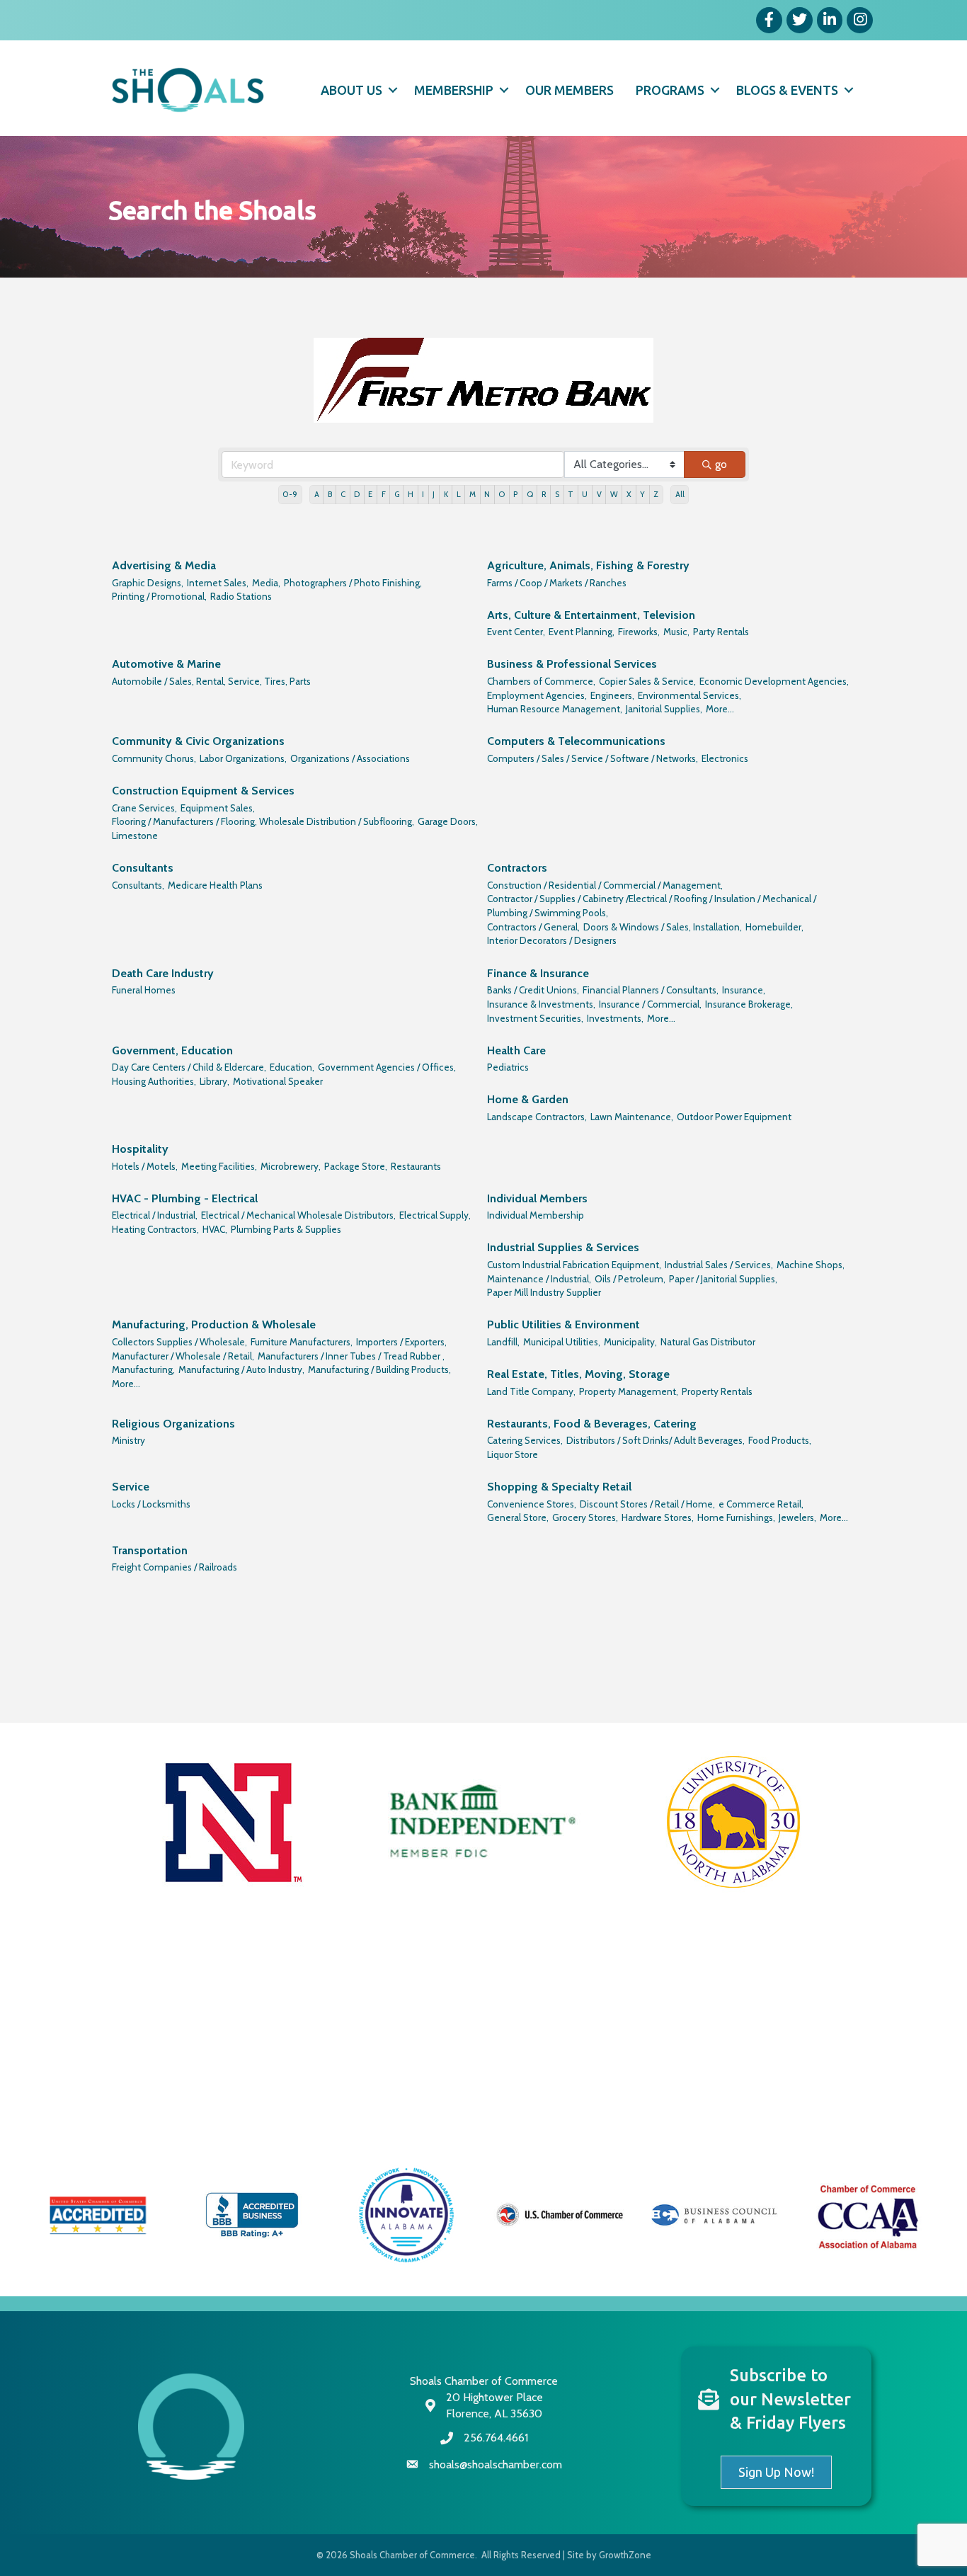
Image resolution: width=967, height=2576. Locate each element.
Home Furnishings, (736, 1517)
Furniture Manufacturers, (302, 1342)
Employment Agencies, (537, 695)
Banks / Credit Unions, (533, 990)
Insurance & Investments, (541, 1004)
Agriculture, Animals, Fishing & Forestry (588, 565)
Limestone (135, 836)
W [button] (614, 494)
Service (131, 1487)
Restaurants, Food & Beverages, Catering (592, 1424)
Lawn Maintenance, (632, 1117)
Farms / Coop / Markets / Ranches (557, 583)
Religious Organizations (173, 1424)
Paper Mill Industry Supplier (544, 1292)
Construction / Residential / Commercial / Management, (605, 885)
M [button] (473, 494)
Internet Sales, (218, 583)
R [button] (544, 494)
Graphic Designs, (148, 583)
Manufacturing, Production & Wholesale (214, 1324)
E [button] (370, 494)
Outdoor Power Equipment (734, 1117)
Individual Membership (536, 1215)
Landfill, (503, 1342)
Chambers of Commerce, (541, 681)
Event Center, (516, 632)
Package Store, (356, 1166)
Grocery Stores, (585, 1517)
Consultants (143, 868)
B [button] (330, 494)
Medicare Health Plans (215, 885)
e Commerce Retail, (761, 1504)
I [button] (423, 494)
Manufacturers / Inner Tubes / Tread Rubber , (351, 1356)
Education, (292, 1067)
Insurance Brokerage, (749, 1004)
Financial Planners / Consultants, (651, 990)
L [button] (459, 494)
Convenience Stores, (532, 1504)
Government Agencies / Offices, (387, 1067)
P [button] (515, 494)
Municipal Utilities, (562, 1342)
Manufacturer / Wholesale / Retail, (183, 1356)
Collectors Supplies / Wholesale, (179, 1342)
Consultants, (138, 885)
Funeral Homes (144, 990)
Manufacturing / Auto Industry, (241, 1369)
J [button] (434, 494)
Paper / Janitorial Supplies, (723, 1279)
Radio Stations (241, 596)
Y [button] (642, 494)
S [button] (557, 494)
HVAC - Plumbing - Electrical (185, 1198)
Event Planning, (582, 632)
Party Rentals (721, 632)
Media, (266, 583)
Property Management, (629, 1391)
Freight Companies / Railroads (174, 1567)
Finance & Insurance (538, 973)
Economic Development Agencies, (774, 681)
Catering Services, (525, 1440)
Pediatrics (508, 1067)
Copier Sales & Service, (647, 681)
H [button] (411, 494)
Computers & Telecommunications (576, 741)
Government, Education (172, 1050)
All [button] (680, 494)
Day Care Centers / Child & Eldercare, (189, 1067)
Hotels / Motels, (145, 1166)
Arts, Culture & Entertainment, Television (591, 615)
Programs (670, 90)
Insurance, (744, 990)
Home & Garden (528, 1099)
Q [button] (530, 494)
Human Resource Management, (555, 709)
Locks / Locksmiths (151, 1504)
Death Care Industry (163, 973)
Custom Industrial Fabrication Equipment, (574, 1265)
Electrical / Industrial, (155, 1215)
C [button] (343, 494)
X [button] (629, 494)
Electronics (725, 758)
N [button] (487, 494)
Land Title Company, (531, 1391)
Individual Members (537, 1198)
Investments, (615, 1018)
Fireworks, (639, 632)
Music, (676, 632)
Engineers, (612, 695)
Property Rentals (717, 1391)
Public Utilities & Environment (563, 1324)
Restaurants (416, 1166)
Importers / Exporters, (401, 1342)
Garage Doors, (448, 821)
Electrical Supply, (435, 1215)
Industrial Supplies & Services (563, 1247)
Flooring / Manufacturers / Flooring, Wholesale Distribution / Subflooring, (263, 821)
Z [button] (656, 494)
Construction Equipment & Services (203, 791)
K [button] (446, 494)
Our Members (570, 90)
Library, (214, 1081)
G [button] (397, 494)
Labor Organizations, (243, 758)
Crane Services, (144, 808)
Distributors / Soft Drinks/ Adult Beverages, (656, 1440)
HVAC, (215, 1229)
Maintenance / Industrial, (539, 1279)
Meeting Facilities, (219, 1166)
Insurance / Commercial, (650, 1004)
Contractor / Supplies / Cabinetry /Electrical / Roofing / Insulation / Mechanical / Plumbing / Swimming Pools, (652, 906)
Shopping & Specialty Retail (559, 1487)
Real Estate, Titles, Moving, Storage (578, 1374)
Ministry (128, 1440)
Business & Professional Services (572, 664)
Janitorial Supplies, (664, 709)
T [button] (571, 494)
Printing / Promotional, (159, 596)
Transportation (150, 1550)
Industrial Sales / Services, (719, 1265)
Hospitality (140, 1149)
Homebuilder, (774, 927)
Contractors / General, (533, 927)
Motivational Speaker (278, 1081)
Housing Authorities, (154, 1081)
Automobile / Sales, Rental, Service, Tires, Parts (211, 681)
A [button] (317, 494)
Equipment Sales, (218, 808)
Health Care (516, 1050)
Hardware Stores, (658, 1517)
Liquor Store (513, 1454)
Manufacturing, (143, 1369)
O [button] (502, 494)
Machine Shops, (811, 1265)
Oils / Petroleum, (630, 1279)
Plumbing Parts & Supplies (286, 1229)
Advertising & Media (164, 565)
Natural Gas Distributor (708, 1342)
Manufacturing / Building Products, (379, 1369)
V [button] (599, 494)
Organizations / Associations (350, 758)
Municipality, (630, 1342)
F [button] (384, 494)
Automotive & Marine (166, 664)
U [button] (585, 494)
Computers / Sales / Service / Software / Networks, (593, 758)
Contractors (517, 868)
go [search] (721, 464)
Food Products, (780, 1440)
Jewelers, (797, 1517)
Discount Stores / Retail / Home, (647, 1504)
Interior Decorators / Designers (552, 940)
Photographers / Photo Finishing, (353, 583)
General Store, (518, 1517)
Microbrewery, (291, 1166)
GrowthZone (625, 2555)
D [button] (357, 494)
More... (720, 709)
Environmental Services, (690, 695)
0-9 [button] (290, 494)
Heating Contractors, (155, 1229)
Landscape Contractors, (537, 1117)
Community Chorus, (154, 758)
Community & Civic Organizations (198, 741)
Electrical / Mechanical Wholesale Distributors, (298, 1215)
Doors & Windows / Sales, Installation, (663, 927)
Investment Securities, (535, 1018)
